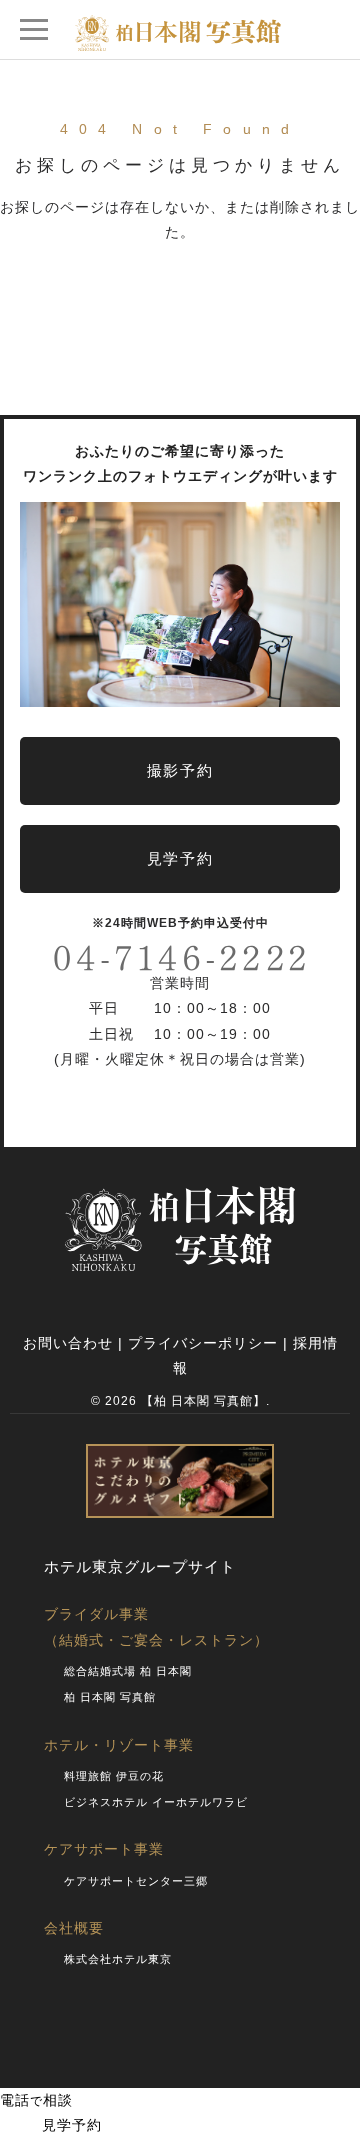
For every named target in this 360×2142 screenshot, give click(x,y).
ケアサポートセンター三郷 (136, 1881)
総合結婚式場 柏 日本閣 (128, 1671)
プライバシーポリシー (203, 1343)
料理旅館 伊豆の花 (114, 1776)
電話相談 (36, 2100)
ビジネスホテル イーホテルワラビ (156, 1802)
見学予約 (55, 2125)
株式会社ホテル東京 (118, 1959)
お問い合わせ (68, 1343)
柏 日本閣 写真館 (110, 1697)
